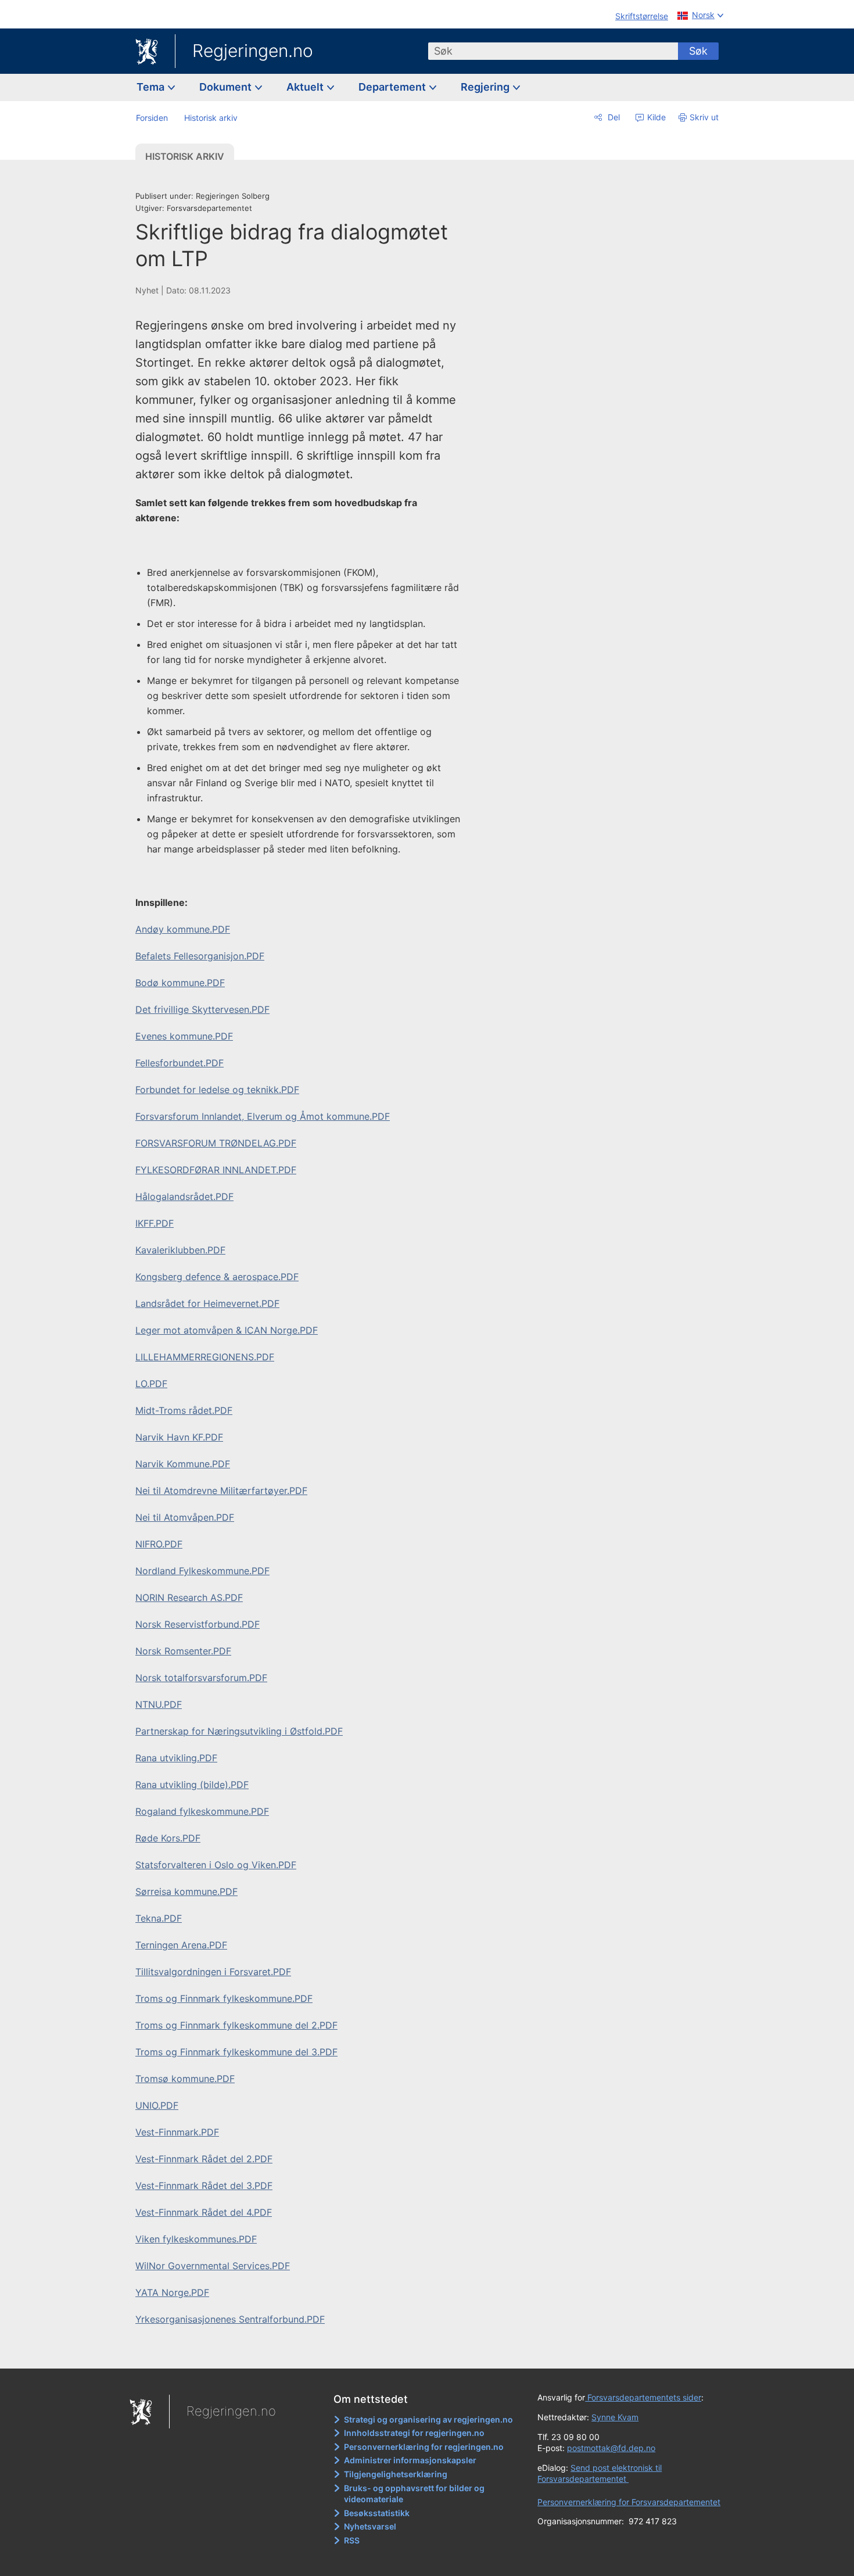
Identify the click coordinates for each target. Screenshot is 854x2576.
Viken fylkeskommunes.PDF (196, 2239)
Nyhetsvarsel (370, 2526)
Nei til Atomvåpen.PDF (185, 1517)
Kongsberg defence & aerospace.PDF (217, 1277)
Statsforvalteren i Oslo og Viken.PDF (216, 1865)
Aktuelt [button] (306, 87)
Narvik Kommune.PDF (183, 1464)
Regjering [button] (486, 87)
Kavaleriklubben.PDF (180, 1250)
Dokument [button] (227, 87)
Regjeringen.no (253, 51)
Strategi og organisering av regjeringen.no (428, 2419)
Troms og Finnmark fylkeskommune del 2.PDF (236, 2025)
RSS (352, 2540)
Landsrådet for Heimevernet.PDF (207, 1303)
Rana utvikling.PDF (176, 1758)
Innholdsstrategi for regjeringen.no (414, 2433)
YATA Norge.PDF (172, 2292)
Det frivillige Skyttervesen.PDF (202, 1009)
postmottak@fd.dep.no (611, 2448)
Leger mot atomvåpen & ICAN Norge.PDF (227, 1330)
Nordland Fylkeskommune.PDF (202, 1571)
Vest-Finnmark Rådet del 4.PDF (204, 2212)
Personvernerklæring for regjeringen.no (424, 2447)
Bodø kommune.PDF (180, 983)
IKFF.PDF (155, 1223)
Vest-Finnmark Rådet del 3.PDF (204, 2186)
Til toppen (304, 2352)
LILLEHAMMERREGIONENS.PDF (205, 1357)
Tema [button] (152, 87)
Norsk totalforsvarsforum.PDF (201, 1678)
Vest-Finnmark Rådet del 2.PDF (204, 2159)
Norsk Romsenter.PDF (183, 1651)
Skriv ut (704, 117)
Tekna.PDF (159, 1918)
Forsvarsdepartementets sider (643, 2397)
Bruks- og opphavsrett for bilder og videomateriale (414, 2494)
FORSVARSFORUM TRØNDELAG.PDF (216, 1143)
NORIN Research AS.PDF (189, 1597)
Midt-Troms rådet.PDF (184, 1410)
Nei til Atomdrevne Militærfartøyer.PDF (221, 1491)
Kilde (655, 117)
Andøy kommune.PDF (183, 929)
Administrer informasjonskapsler (410, 2460)
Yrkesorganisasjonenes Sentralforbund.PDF (230, 2319)
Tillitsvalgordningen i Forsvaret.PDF (213, 1972)
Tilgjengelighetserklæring (396, 2474)
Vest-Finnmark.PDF (177, 2132)
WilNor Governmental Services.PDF (213, 2266)
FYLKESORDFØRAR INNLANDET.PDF (216, 1170)
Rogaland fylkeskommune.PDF (202, 1811)
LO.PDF (151, 1384)
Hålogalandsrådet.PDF (184, 1196)
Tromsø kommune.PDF (185, 2079)
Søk (698, 51)
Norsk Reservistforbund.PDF (198, 1624)
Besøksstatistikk (377, 2513)
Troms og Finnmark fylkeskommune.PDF (224, 1998)
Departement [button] (393, 87)
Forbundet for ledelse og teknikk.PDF (217, 1090)
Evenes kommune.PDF (184, 1036)
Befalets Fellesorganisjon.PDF (200, 956)
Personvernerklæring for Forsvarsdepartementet (629, 2502)
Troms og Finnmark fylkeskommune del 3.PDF (236, 2052)
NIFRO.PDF (159, 1544)
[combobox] (553, 51)
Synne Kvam (615, 2417)
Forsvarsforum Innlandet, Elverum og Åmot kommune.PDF (263, 1116)
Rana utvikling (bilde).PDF (192, 1785)
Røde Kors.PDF (168, 1838)
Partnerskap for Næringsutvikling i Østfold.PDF (239, 1731)
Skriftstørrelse (642, 16)
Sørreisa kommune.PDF (186, 1891)
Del (613, 117)
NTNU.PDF (159, 1704)
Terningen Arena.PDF (181, 1945)
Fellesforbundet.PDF (180, 1063)
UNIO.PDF (157, 2105)
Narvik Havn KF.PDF (179, 1437)
